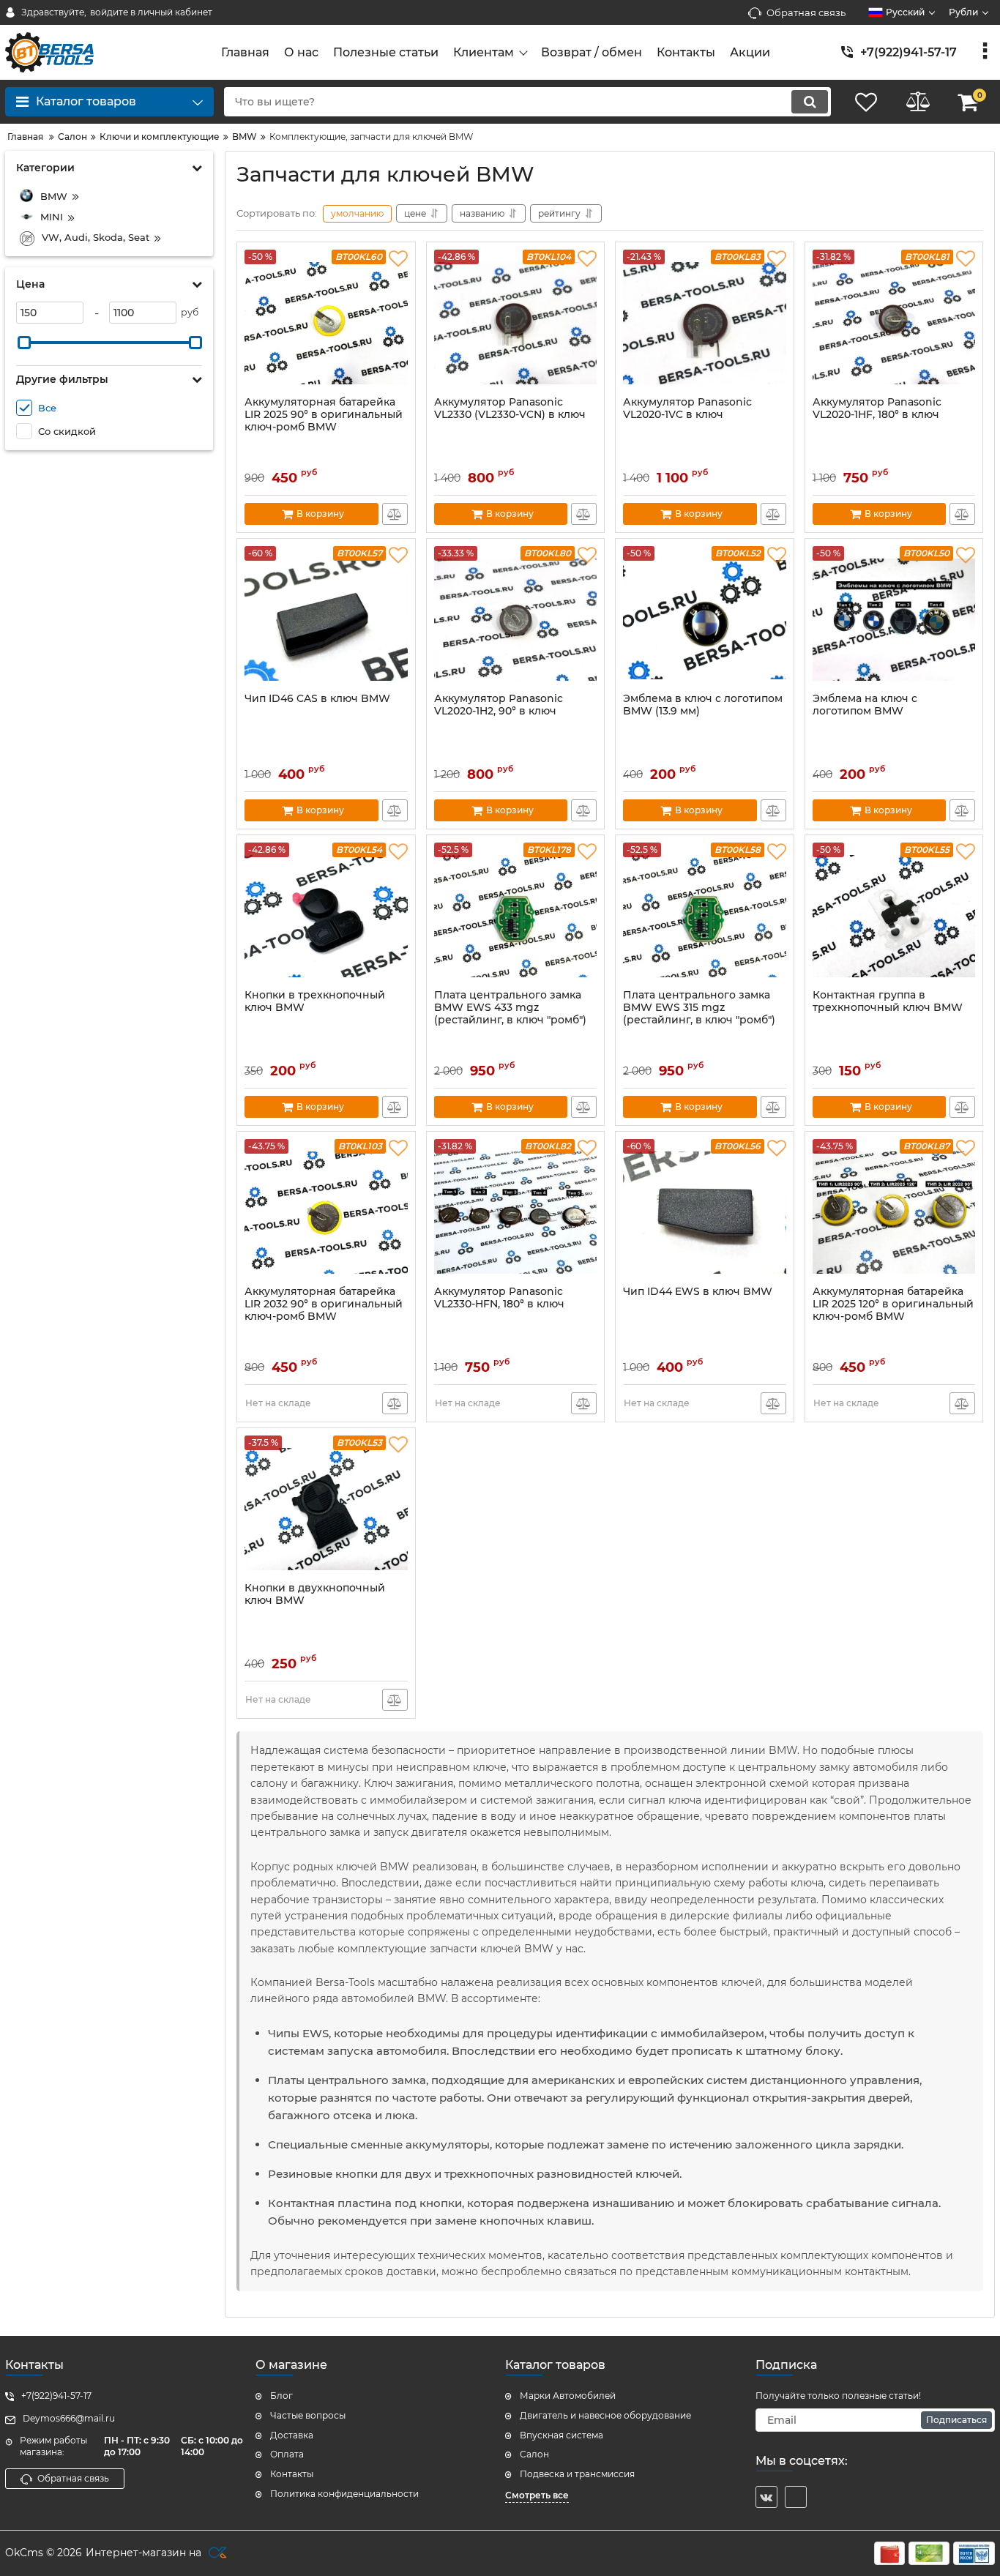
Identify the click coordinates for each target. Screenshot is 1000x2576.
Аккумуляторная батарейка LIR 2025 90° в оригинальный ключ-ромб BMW (324, 415)
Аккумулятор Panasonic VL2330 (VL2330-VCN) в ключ (510, 408)
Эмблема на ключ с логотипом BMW (865, 705)
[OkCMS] (216, 2553)
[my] (796, 2497)
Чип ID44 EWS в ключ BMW (698, 1292)
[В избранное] (398, 259)
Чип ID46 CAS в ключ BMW (317, 699)
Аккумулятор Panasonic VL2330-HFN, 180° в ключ (499, 1298)
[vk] (766, 2497)
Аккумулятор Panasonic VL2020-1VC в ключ (687, 408)
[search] (810, 102)
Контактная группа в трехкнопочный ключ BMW (888, 1001)
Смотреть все (537, 2495)
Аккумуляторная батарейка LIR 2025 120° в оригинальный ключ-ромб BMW (893, 1304)
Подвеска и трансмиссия (577, 2474)
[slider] (24, 343)
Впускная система (561, 2435)
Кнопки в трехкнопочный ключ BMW (315, 1001)
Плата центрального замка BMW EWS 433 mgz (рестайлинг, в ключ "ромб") (510, 1008)
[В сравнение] (395, 514)
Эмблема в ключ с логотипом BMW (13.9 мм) (703, 705)
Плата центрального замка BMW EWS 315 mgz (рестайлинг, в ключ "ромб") (699, 1008)
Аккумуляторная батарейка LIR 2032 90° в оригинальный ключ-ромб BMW (324, 1304)
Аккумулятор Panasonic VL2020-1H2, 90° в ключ (499, 705)
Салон (534, 2454)
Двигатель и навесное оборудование (605, 2415)
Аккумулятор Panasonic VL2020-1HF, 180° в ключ (877, 408)
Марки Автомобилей (568, 2396)
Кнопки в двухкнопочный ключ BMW (315, 1594)
